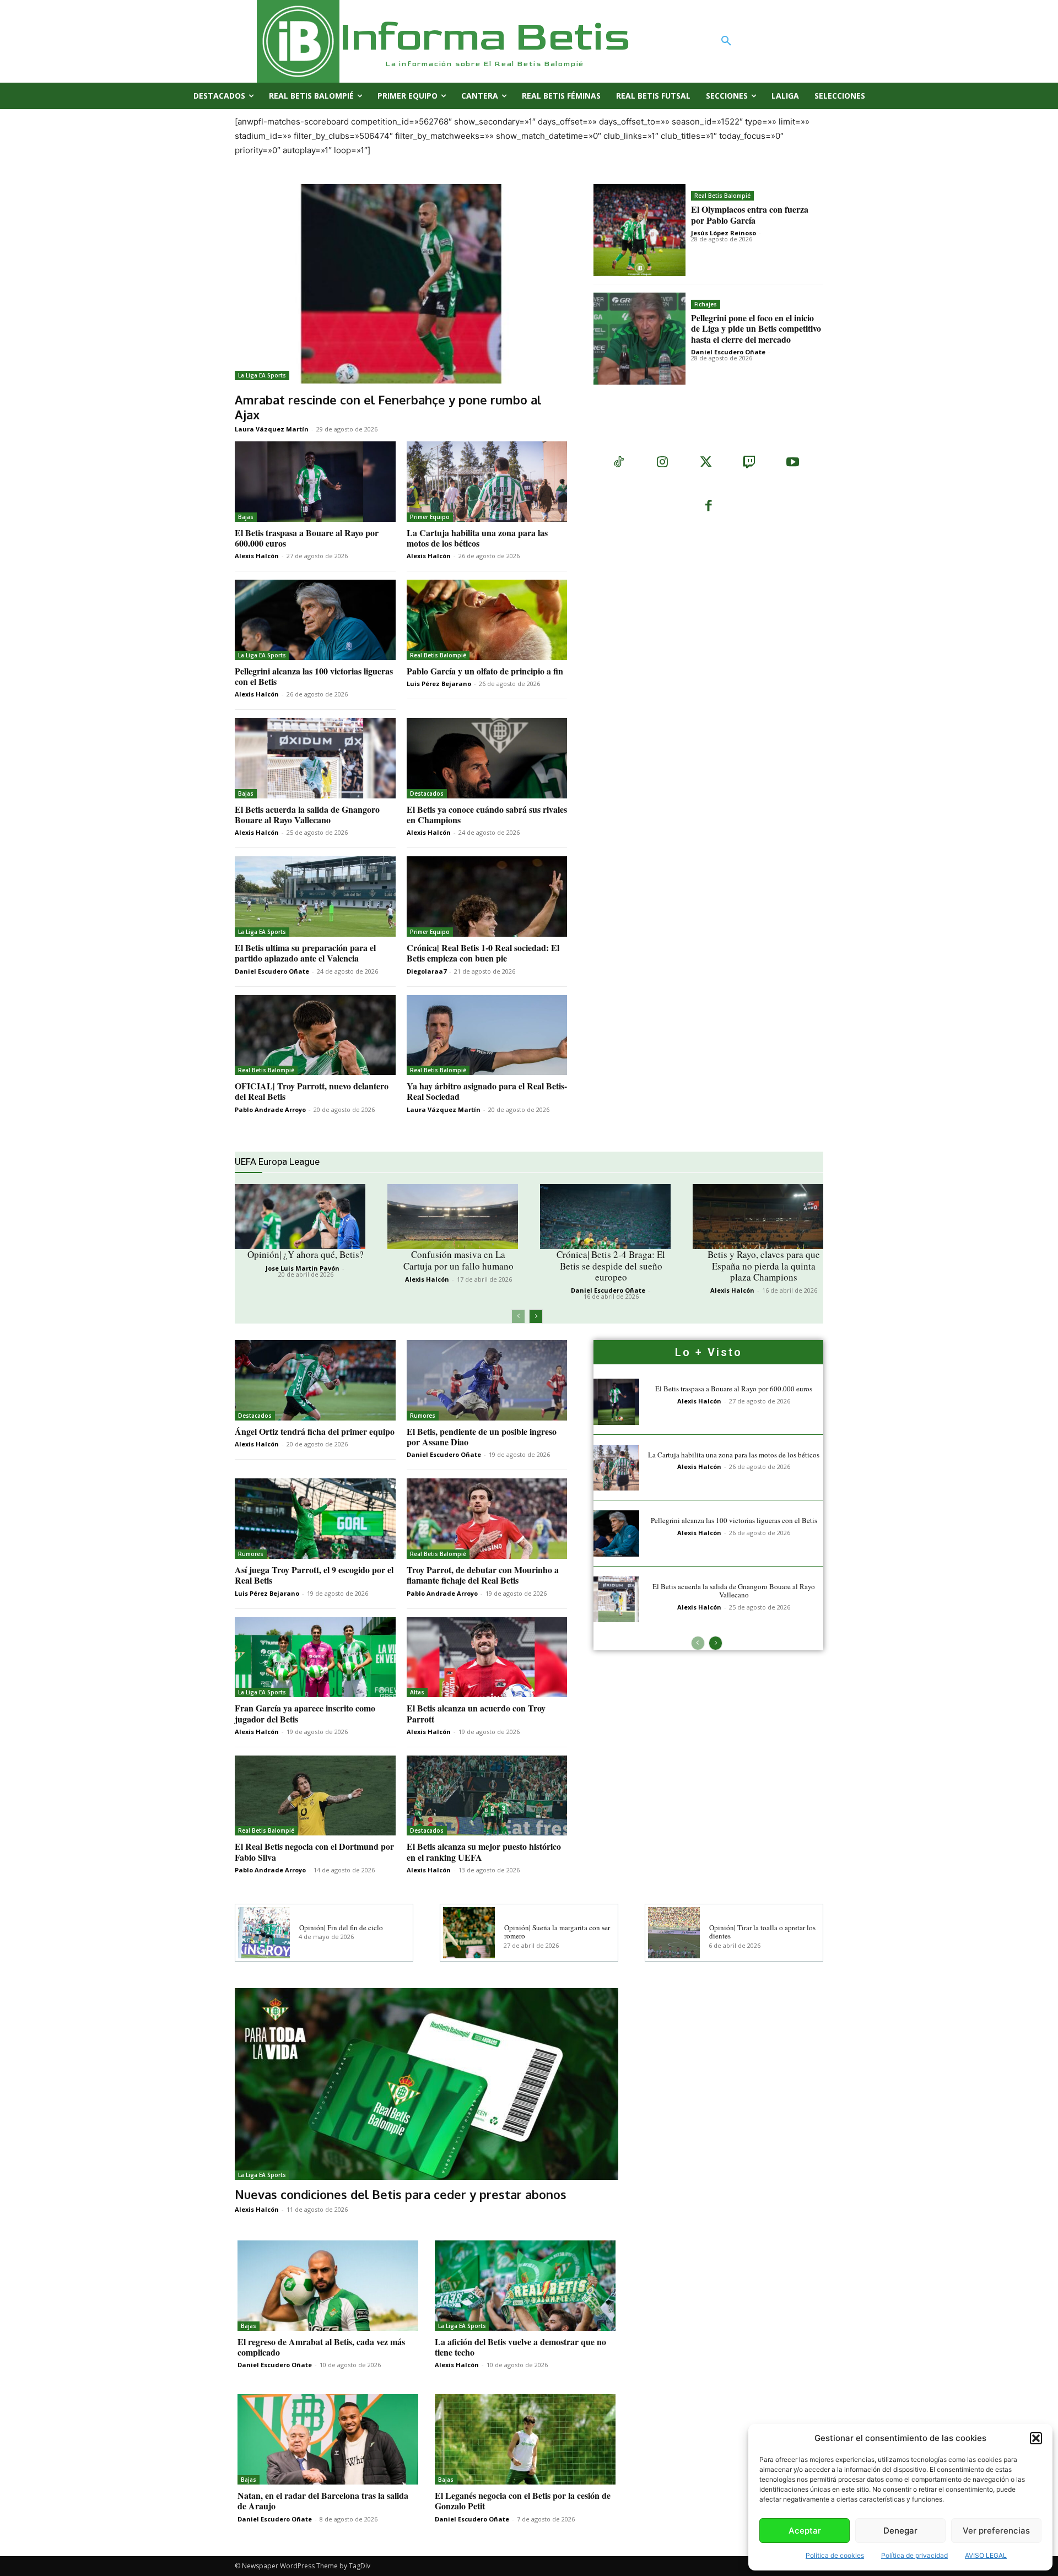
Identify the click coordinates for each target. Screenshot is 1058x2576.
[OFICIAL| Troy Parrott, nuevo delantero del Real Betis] (315, 1035)
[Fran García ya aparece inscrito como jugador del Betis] (315, 1657)
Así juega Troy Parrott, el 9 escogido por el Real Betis (314, 1575)
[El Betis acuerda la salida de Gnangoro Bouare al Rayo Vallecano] (315, 758)
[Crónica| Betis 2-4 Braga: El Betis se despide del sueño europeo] (605, 1217)
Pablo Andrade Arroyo (270, 1109)
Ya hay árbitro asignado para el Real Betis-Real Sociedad (487, 1091)
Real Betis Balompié (722, 196)
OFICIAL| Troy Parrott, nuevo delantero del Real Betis (312, 1091)
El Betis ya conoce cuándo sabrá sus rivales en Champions (487, 814)
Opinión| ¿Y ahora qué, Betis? (306, 1254)
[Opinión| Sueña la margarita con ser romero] (469, 1933)
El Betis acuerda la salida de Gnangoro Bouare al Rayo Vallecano (307, 814)
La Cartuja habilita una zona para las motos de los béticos (477, 538)
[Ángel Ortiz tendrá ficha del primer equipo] (315, 1380)
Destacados (427, 793)
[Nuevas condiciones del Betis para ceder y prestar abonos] (427, 2084)
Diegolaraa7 (427, 971)
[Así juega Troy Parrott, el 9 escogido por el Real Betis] (315, 1519)
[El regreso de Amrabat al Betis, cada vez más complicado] (328, 2286)
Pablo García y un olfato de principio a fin (485, 671)
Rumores (423, 1416)
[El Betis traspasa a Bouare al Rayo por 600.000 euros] (315, 482)
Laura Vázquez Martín (272, 429)
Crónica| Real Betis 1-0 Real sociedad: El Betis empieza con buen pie (483, 953)
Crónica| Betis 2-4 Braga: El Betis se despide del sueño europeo (611, 1266)
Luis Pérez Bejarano (439, 684)
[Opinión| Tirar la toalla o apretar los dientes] (674, 1933)
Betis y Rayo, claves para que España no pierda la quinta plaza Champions (764, 1266)
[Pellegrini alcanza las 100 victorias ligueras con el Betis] (315, 620)
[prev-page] (518, 1316)
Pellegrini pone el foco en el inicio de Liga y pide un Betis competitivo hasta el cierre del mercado (756, 328)
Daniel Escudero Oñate (728, 352)
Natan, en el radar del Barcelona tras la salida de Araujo (323, 2501)
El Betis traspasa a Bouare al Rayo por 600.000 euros (307, 538)
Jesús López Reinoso (724, 233)
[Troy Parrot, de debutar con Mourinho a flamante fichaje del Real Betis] (487, 1519)
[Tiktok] (619, 463)
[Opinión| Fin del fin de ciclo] (264, 1933)
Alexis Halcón (257, 556)
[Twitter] (706, 463)
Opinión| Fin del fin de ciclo (341, 1927)
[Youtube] (793, 463)
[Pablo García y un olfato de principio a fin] (487, 620)
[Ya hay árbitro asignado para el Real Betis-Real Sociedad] (487, 1035)
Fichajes (706, 304)
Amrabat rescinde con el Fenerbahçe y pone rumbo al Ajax (388, 407)
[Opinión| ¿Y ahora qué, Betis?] (300, 1217)
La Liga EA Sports (262, 375)
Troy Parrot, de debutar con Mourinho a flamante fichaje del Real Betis (483, 1575)
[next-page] (536, 1316)
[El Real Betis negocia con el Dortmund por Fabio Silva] (315, 1796)
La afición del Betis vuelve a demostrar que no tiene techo (520, 2347)
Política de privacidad (914, 2555)
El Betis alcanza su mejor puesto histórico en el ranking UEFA (484, 1851)
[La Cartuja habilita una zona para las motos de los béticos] (487, 482)
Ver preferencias (996, 2531)
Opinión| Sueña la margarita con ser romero (557, 1932)
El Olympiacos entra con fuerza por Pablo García (750, 214)
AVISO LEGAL (986, 2555)
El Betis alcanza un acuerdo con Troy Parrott (476, 1713)
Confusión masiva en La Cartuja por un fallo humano (458, 1260)
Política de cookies (835, 2555)
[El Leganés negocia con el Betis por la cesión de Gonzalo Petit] (525, 2439)
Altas (417, 1692)
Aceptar (805, 2531)
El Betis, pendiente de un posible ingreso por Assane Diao (482, 1436)
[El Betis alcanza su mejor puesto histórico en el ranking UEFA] (487, 1796)
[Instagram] (662, 463)
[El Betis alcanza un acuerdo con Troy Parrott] (487, 1657)
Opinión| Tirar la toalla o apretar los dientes (762, 1932)
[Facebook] (708, 507)
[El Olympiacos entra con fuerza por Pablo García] (639, 230)
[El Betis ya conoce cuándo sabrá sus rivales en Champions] (487, 758)
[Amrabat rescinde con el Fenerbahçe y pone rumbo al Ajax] (401, 284)
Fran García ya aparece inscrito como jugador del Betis (305, 1713)
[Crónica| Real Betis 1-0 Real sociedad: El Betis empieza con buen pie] (487, 897)
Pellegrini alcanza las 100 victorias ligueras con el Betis (314, 676)
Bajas (246, 517)
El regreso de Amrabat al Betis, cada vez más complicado (321, 2347)
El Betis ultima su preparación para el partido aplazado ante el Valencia (305, 953)
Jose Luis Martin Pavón (303, 1268)
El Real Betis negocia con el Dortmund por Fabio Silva (314, 1851)
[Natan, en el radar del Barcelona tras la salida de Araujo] (328, 2439)
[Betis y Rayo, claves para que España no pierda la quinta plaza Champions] (758, 1217)
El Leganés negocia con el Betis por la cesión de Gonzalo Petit (523, 2501)
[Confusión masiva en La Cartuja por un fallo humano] (453, 1217)
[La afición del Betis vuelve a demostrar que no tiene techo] (525, 2286)
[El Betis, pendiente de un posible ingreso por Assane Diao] (487, 1380)
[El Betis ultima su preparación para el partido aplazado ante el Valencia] (315, 897)
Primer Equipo (430, 517)
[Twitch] (749, 463)
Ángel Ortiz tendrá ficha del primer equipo (315, 1431)
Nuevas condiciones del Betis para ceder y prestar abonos (401, 2194)
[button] (1036, 2438)
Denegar (900, 2531)
